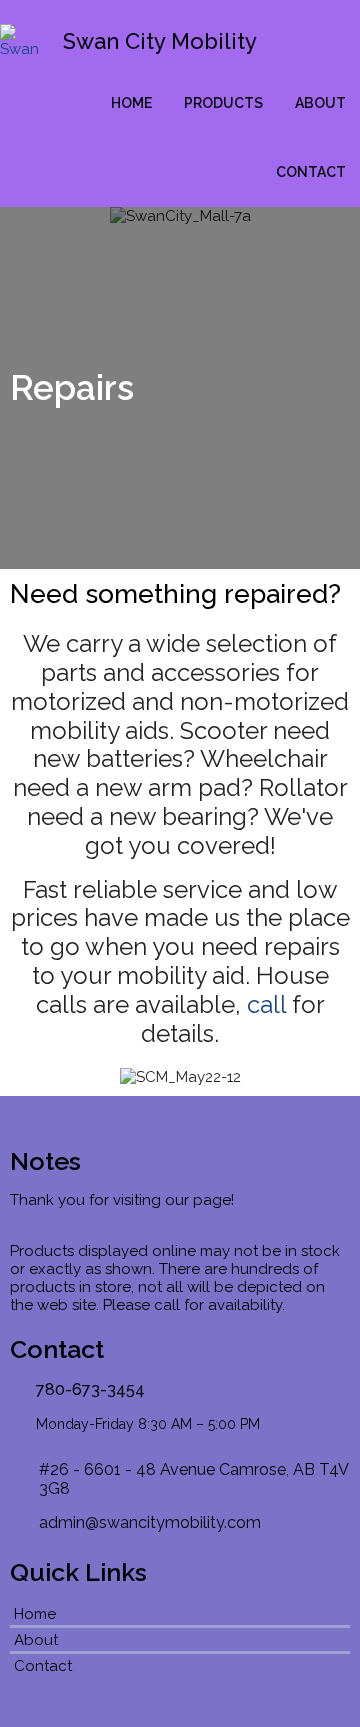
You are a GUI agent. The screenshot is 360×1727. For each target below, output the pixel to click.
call (266, 1004)
